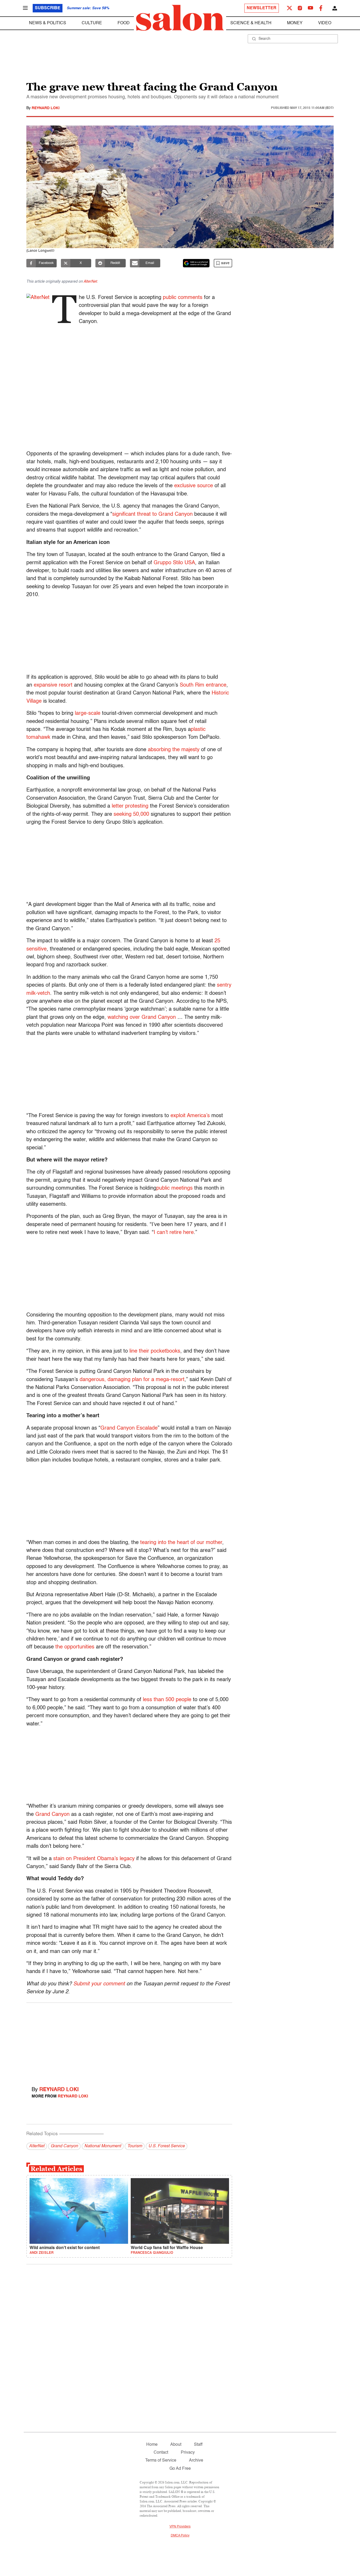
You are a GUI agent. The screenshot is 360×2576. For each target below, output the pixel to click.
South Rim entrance (203, 685)
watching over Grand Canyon (142, 1017)
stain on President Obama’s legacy (94, 1859)
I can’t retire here (174, 1233)
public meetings (174, 1188)
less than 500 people (167, 1700)
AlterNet (90, 282)
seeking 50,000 (131, 814)
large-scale (88, 713)
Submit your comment (99, 1984)
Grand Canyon (52, 1815)
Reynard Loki (46, 108)
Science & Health (251, 23)
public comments (183, 298)
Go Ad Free (180, 2469)
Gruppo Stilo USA (174, 563)
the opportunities (75, 1647)
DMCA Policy (180, 2536)
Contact (161, 2453)
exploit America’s (190, 1116)
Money (295, 23)
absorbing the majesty (174, 750)
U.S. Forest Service (167, 2146)
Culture (92, 23)
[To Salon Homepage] (180, 18)
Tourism (135, 2146)
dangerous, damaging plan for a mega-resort (132, 1380)
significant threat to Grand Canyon (152, 514)
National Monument (103, 2146)
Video (325, 23)
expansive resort (53, 685)
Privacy (188, 2453)
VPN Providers (180, 2527)
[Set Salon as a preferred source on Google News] (196, 263)
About (176, 2445)
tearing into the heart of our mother (181, 1543)
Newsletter (262, 8)
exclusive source (194, 486)
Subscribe (48, 8)
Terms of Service (161, 2461)
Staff (198, 2445)
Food (124, 23)
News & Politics (48, 23)
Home (152, 2445)
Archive (196, 2461)
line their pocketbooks (155, 1351)
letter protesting (130, 806)
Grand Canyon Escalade (129, 1428)
